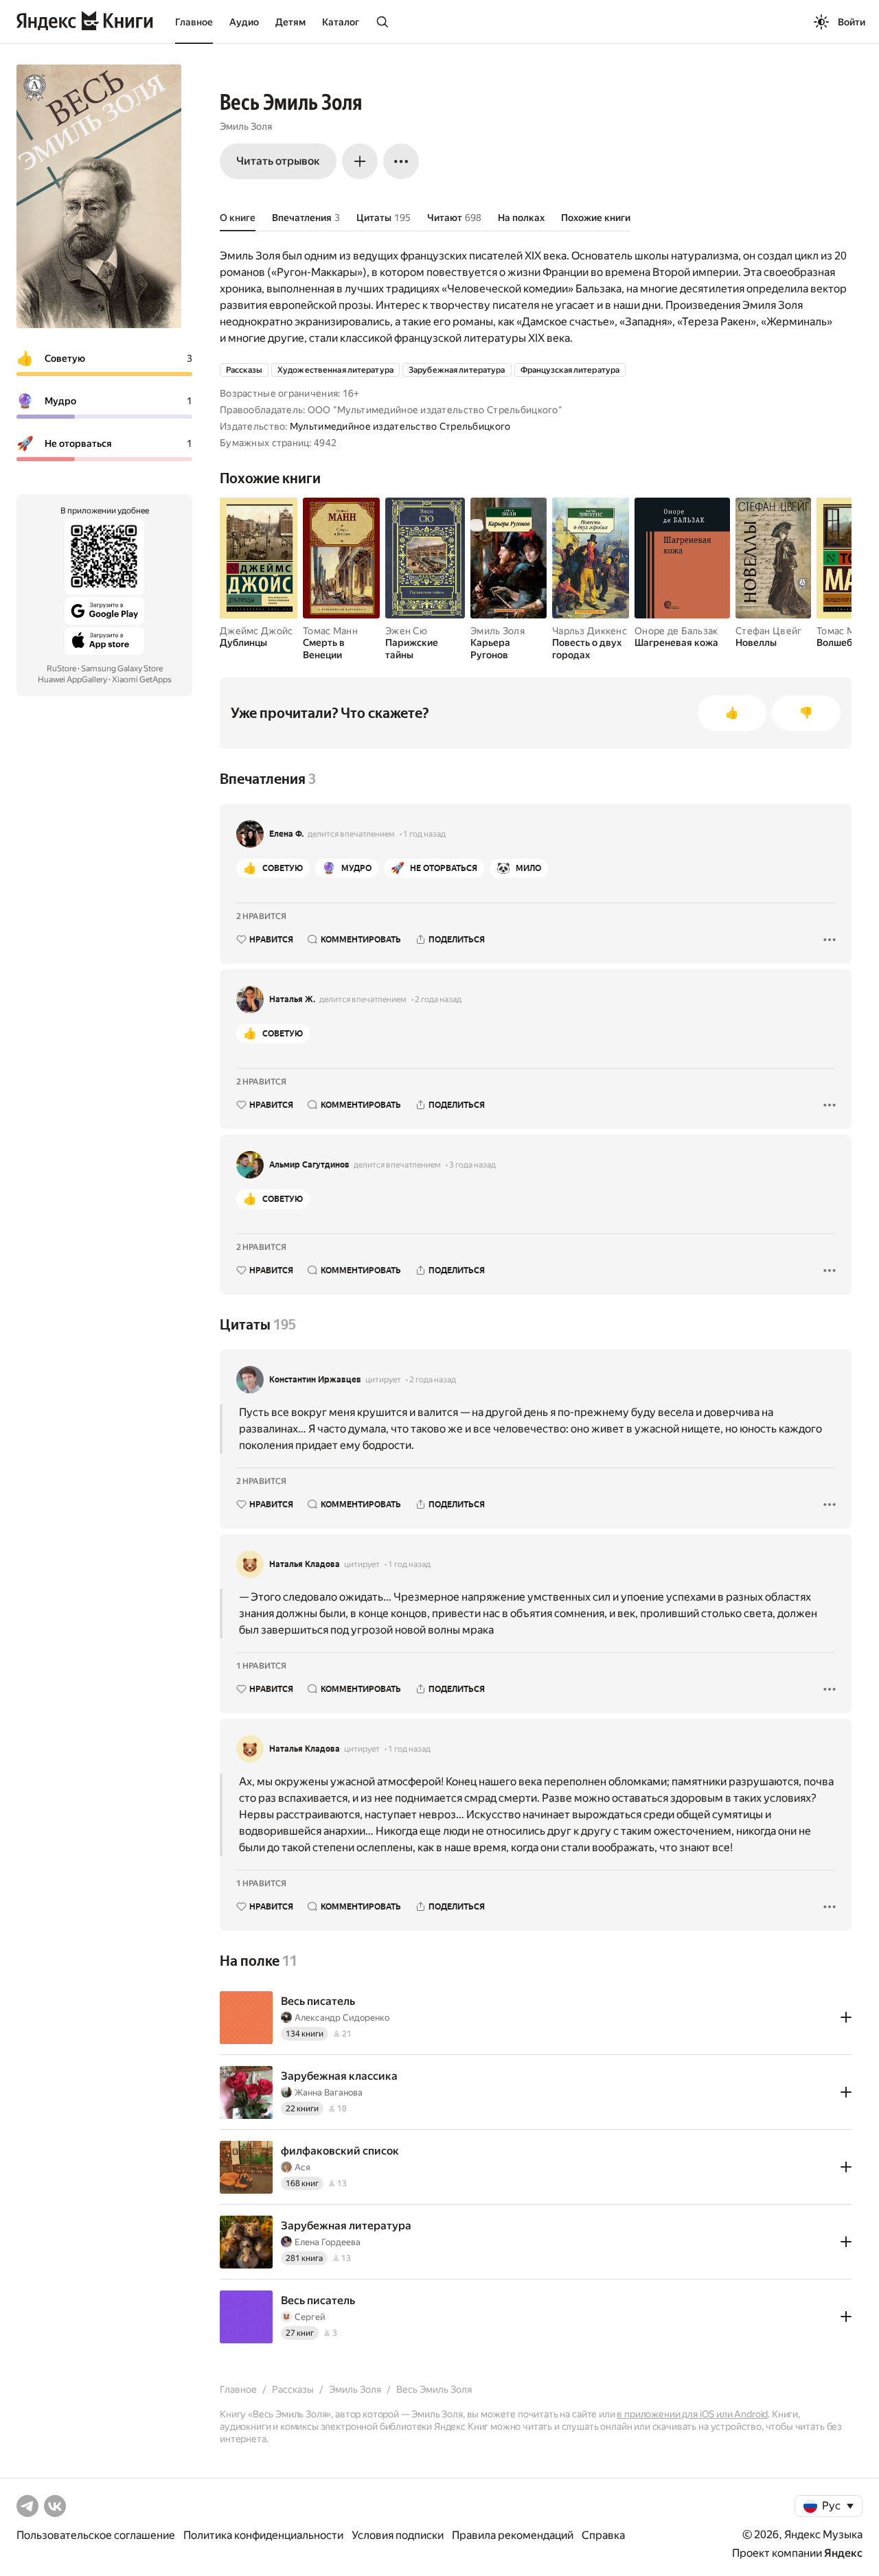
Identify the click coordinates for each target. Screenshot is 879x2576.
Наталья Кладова (305, 1564)
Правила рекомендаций (513, 2535)
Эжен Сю (406, 631)
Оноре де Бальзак (676, 631)
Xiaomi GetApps (142, 680)
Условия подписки (398, 2535)
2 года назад (438, 999)
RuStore (61, 669)
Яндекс (843, 2553)
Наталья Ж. (292, 999)
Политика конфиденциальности (263, 2535)
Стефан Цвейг (768, 631)
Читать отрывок (278, 161)
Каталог (341, 22)
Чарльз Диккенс (590, 631)
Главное (194, 22)
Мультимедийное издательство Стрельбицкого (400, 426)
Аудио (244, 22)
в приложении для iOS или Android (692, 2414)
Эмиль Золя (246, 126)
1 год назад (424, 834)
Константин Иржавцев (315, 1380)
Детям (290, 22)
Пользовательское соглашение (96, 2535)
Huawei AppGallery (72, 680)
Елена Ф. (286, 834)
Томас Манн (330, 631)
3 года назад (472, 1165)
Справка (603, 2535)
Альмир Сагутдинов (309, 1165)
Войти (852, 22)
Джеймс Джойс (256, 631)
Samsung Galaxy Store (122, 669)
